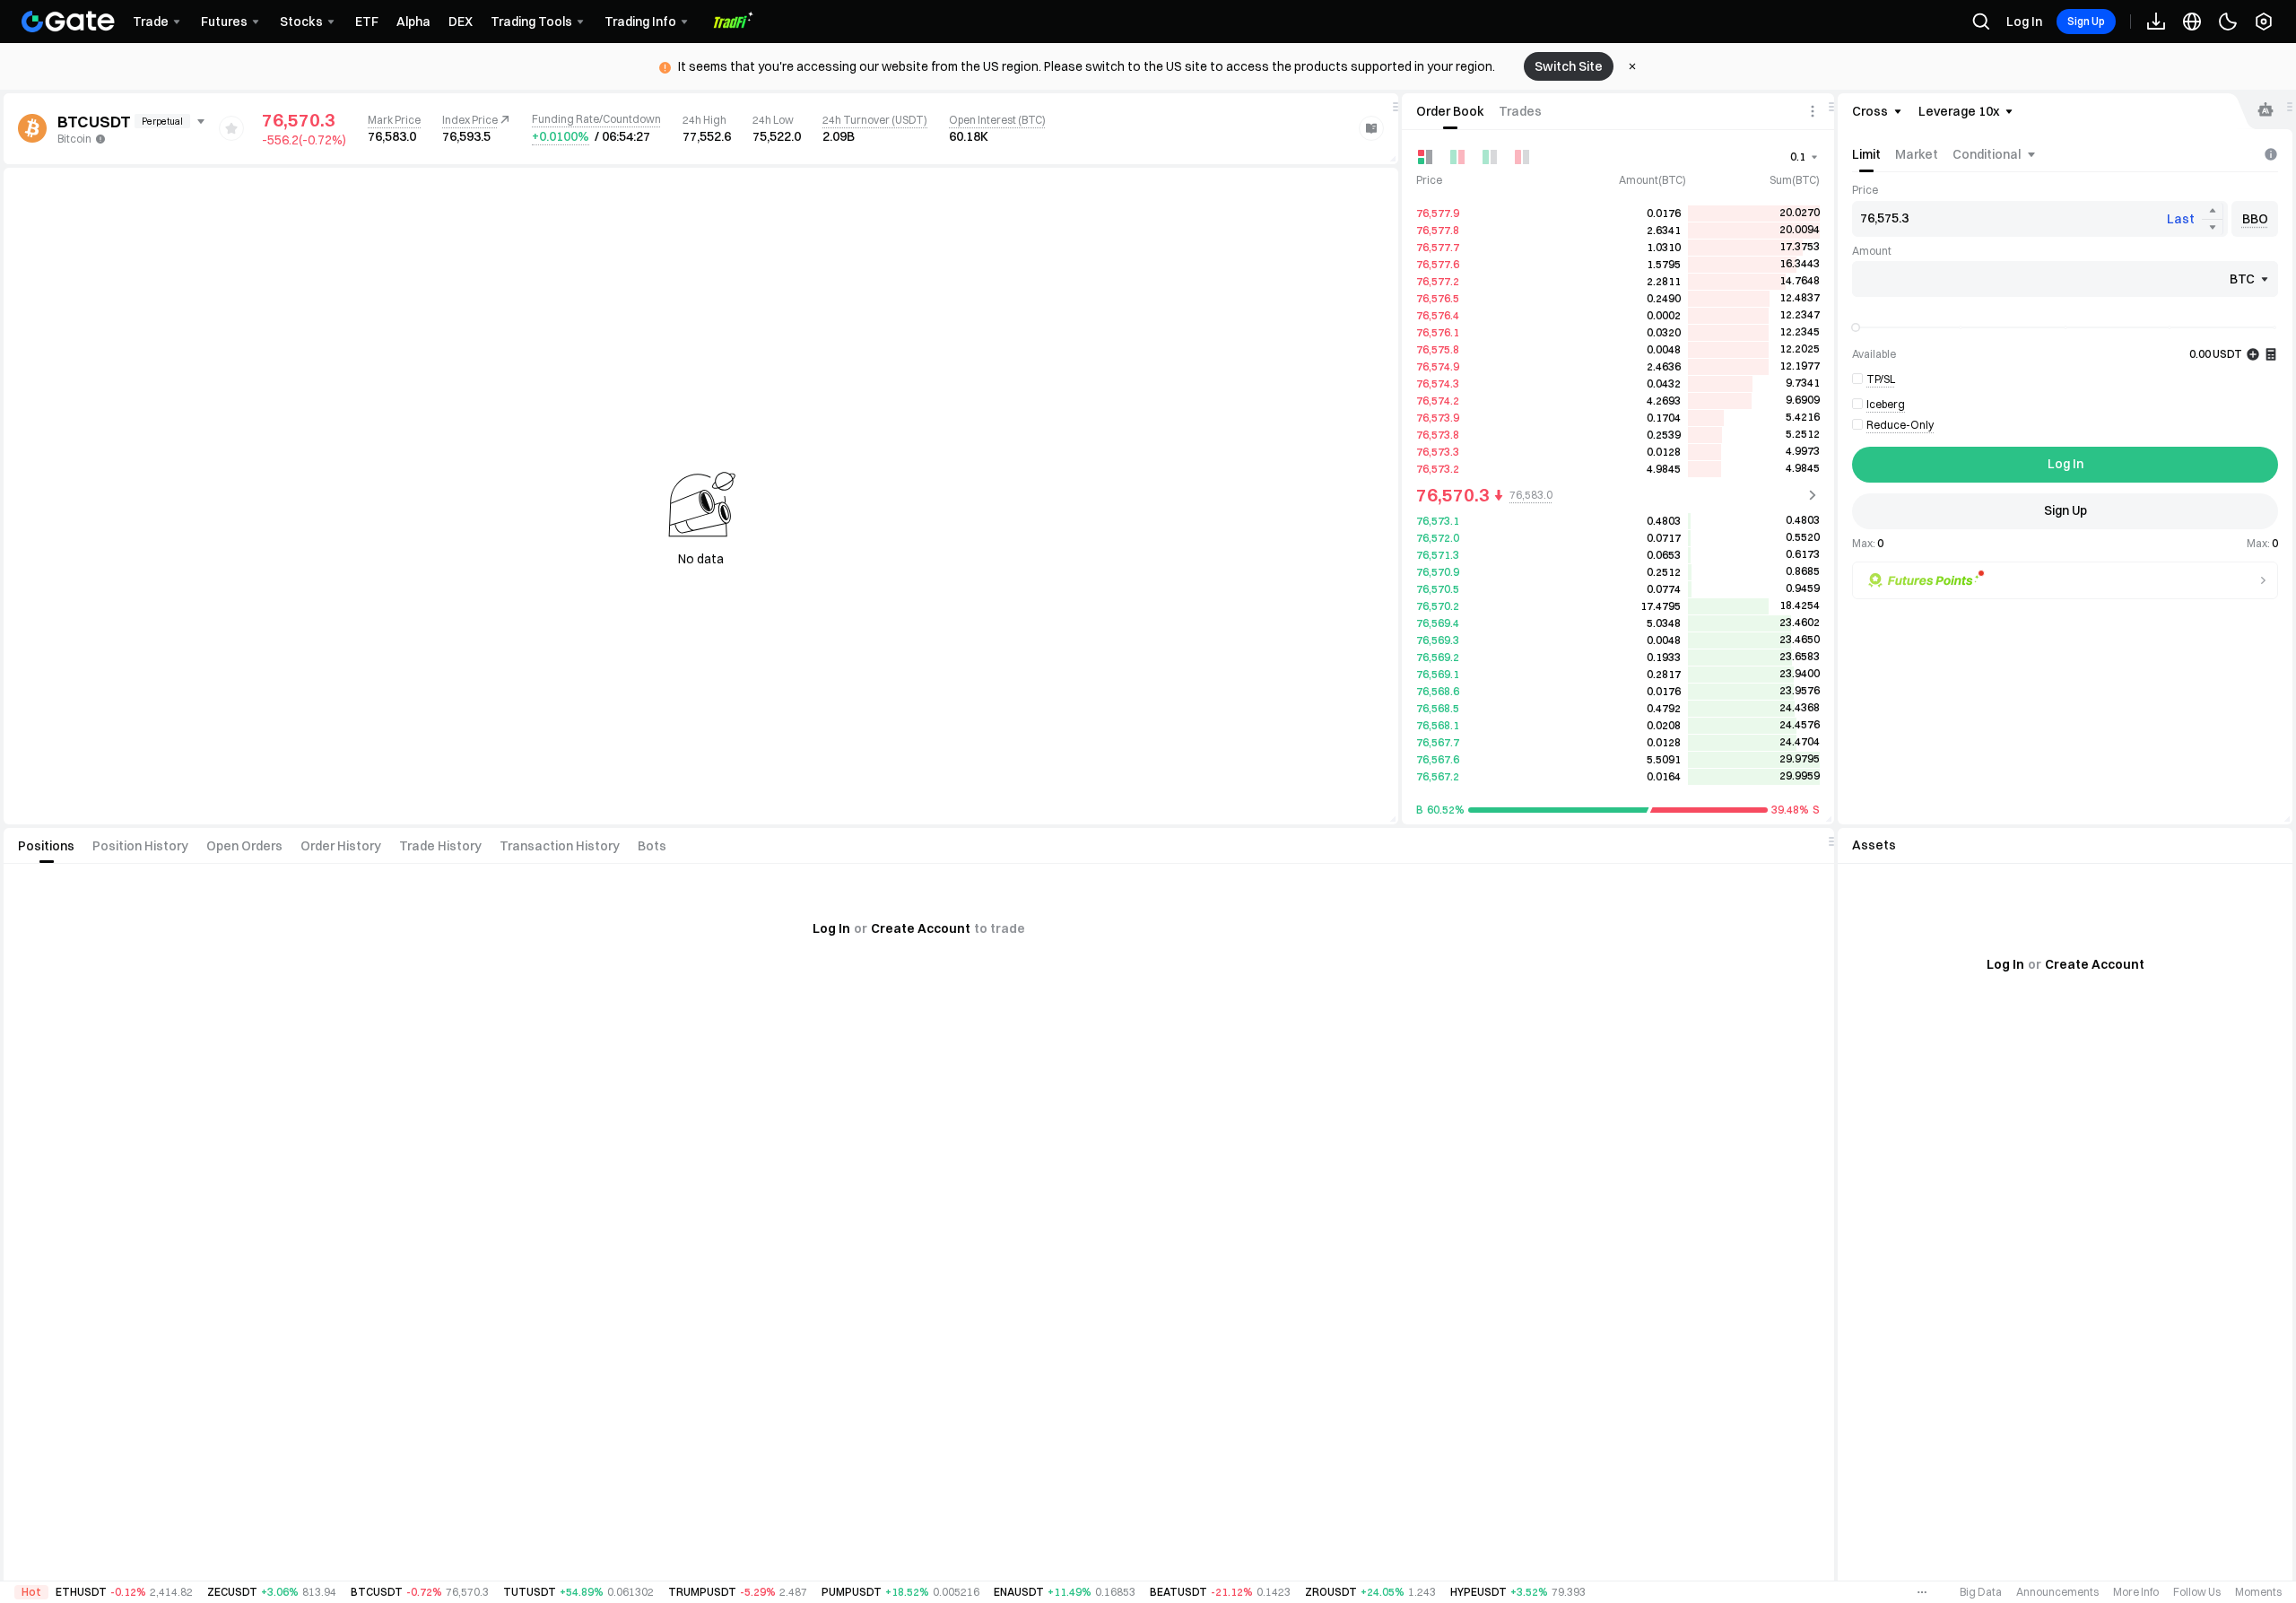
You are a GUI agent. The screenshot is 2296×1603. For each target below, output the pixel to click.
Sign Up (2086, 21)
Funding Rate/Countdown (596, 119)
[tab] (1450, 111)
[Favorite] (231, 128)
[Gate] (68, 22)
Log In (2024, 22)
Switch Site (1569, 66)
